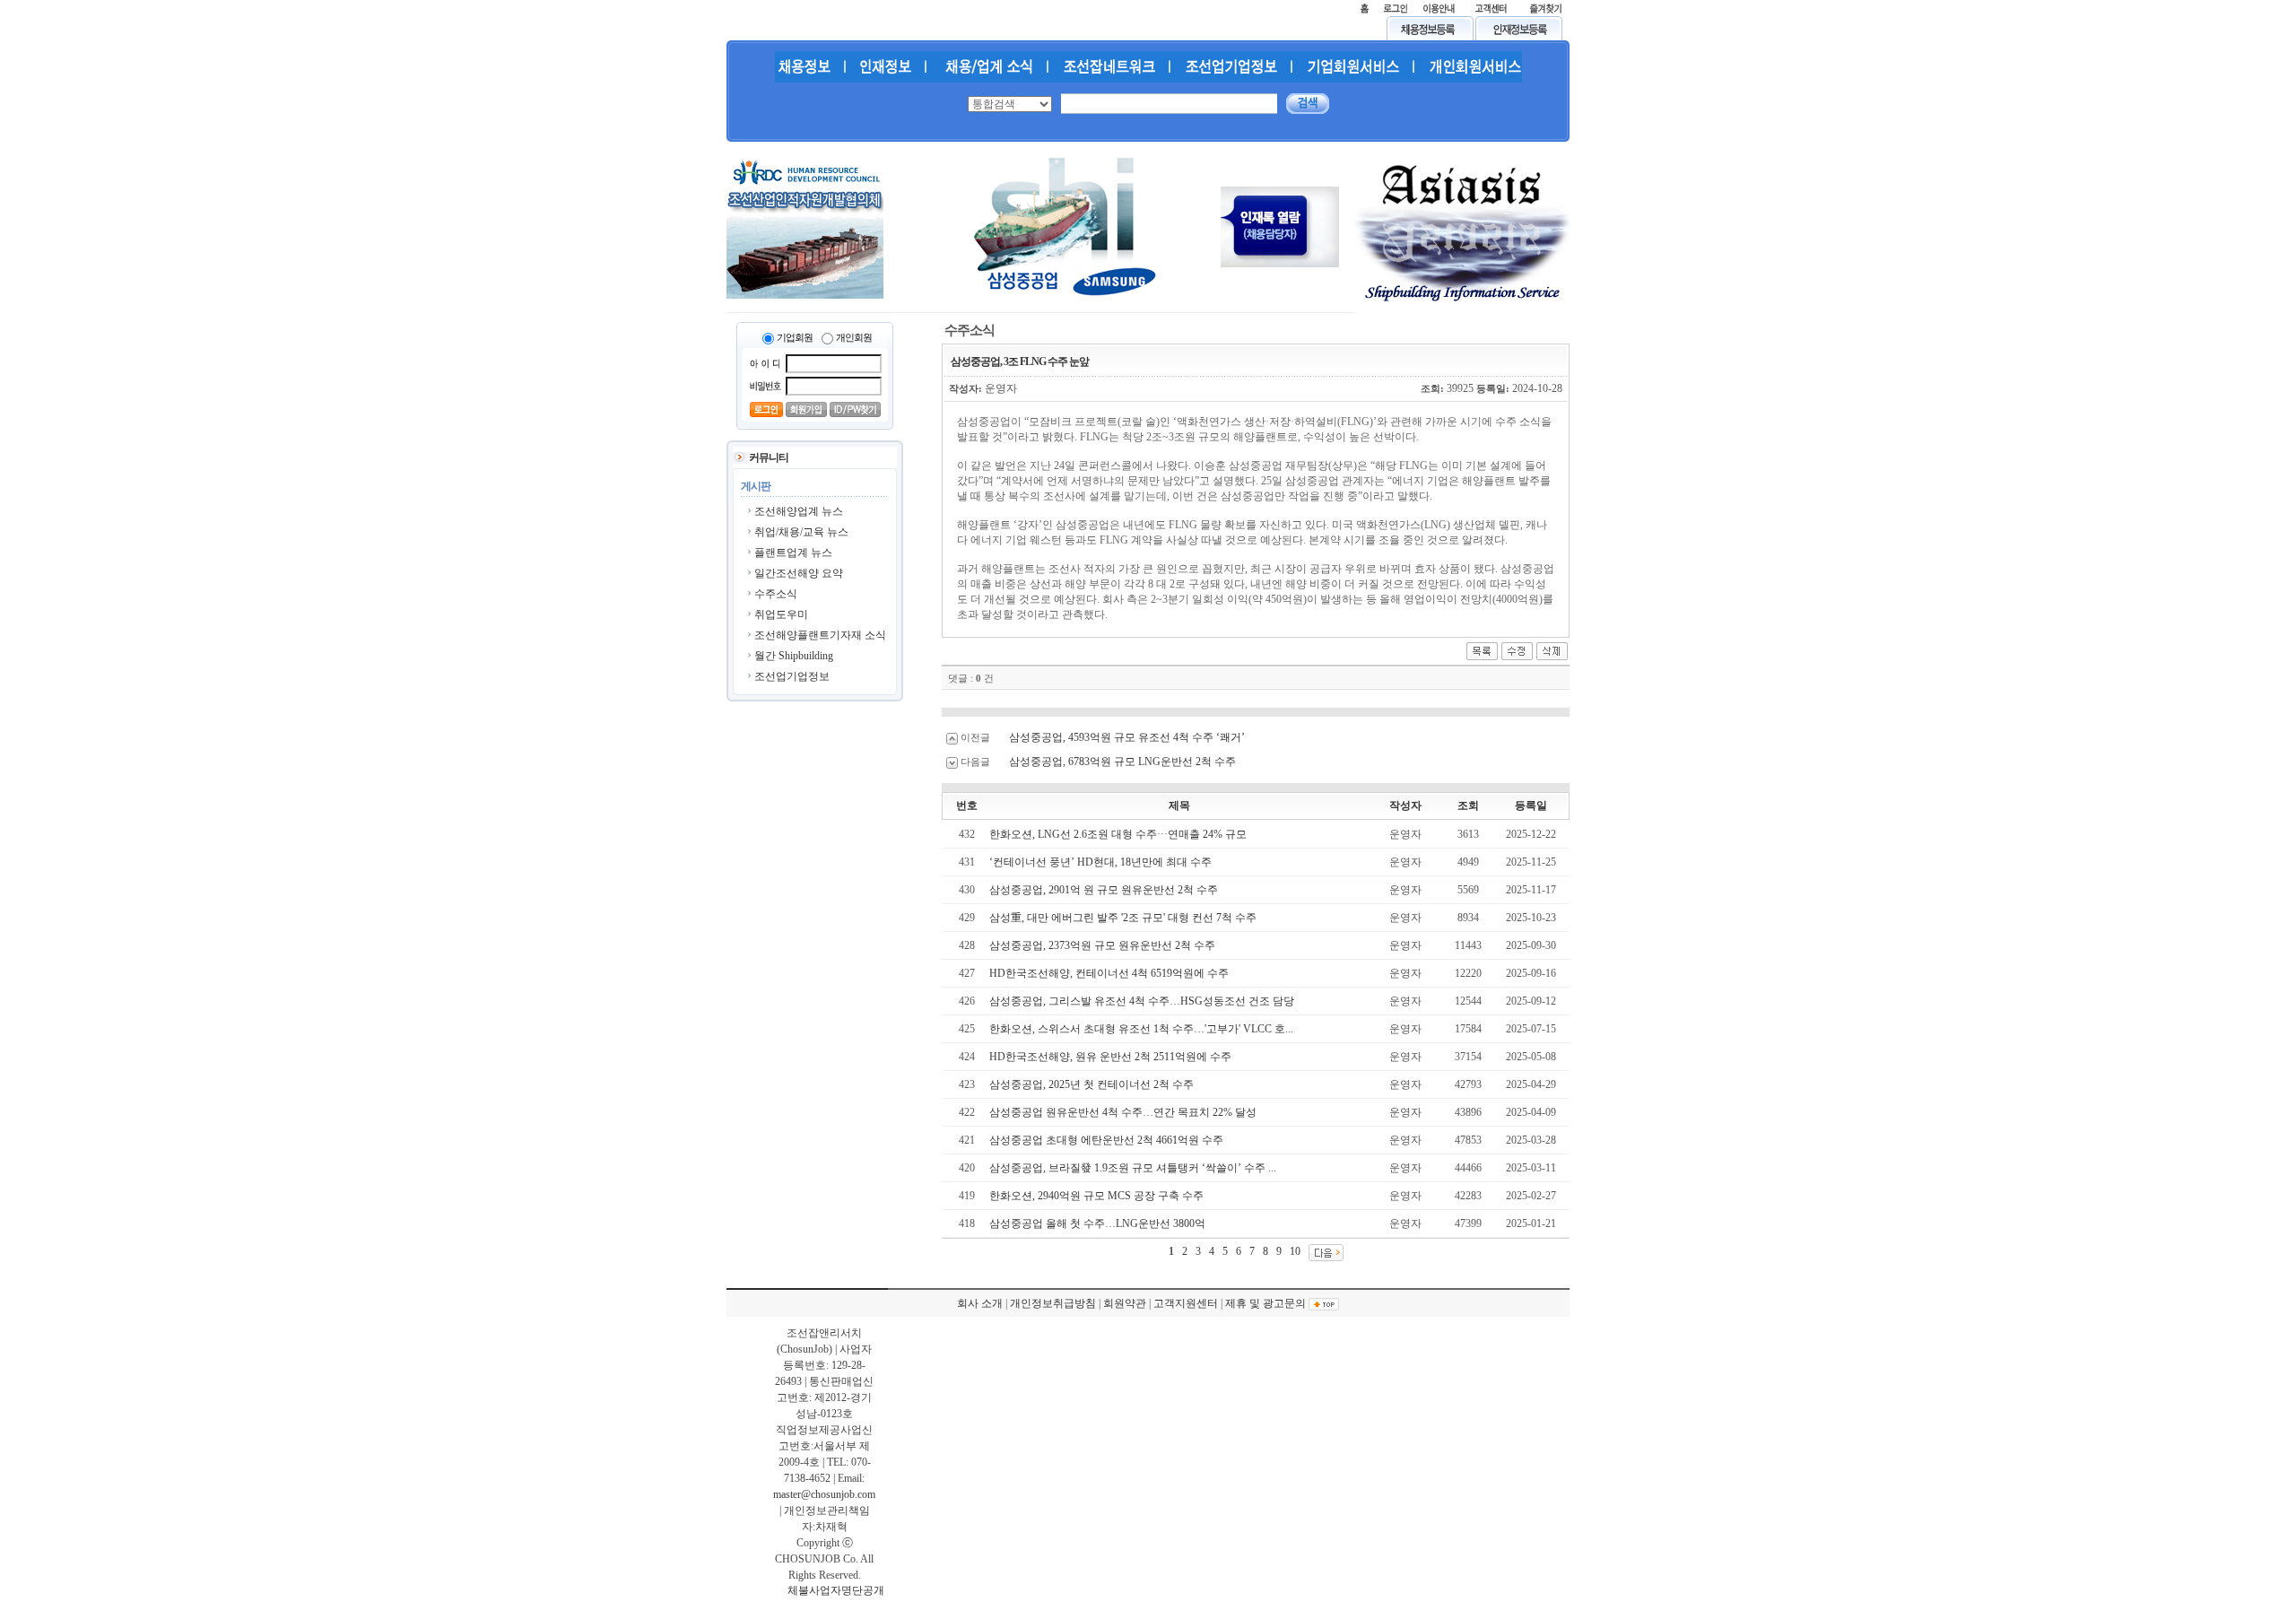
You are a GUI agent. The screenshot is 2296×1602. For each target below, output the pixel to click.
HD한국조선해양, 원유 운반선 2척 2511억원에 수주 (1110, 1057)
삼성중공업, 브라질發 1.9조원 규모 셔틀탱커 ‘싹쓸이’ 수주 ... (1133, 1168)
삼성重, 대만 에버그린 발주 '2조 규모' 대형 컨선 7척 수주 (1123, 918)
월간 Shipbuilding (794, 656)
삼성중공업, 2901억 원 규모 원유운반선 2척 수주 (1104, 890)
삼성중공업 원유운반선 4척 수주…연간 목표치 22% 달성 (1123, 1112)
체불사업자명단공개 (836, 1590)
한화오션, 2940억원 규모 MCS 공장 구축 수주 (1096, 1196)
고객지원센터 (1186, 1303)
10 (1295, 1251)
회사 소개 (980, 1303)
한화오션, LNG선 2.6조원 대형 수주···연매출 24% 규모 (1118, 834)
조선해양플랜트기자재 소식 (820, 635)
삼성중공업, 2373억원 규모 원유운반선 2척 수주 (1102, 945)
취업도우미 (781, 614)
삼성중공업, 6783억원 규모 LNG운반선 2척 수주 (1122, 762)
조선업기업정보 (792, 676)
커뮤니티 (769, 457)
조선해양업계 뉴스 (799, 511)
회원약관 (1125, 1303)
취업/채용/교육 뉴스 (801, 532)
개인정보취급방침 (1053, 1303)
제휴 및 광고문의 (1265, 1303)
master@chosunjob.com (824, 1494)
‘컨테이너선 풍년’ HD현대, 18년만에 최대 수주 (1100, 862)
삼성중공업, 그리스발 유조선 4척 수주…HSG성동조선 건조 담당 (1142, 1001)
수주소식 (776, 594)
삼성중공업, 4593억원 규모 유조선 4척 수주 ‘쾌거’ (1127, 737)
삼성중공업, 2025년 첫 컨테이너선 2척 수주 (1091, 1084)
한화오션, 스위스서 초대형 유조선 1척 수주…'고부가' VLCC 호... (1141, 1029)
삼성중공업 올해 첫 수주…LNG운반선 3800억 (1097, 1223)
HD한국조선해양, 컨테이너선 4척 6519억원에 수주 (1109, 973)
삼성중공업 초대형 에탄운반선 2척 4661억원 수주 (1106, 1140)
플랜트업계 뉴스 (793, 553)
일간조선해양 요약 (799, 573)
